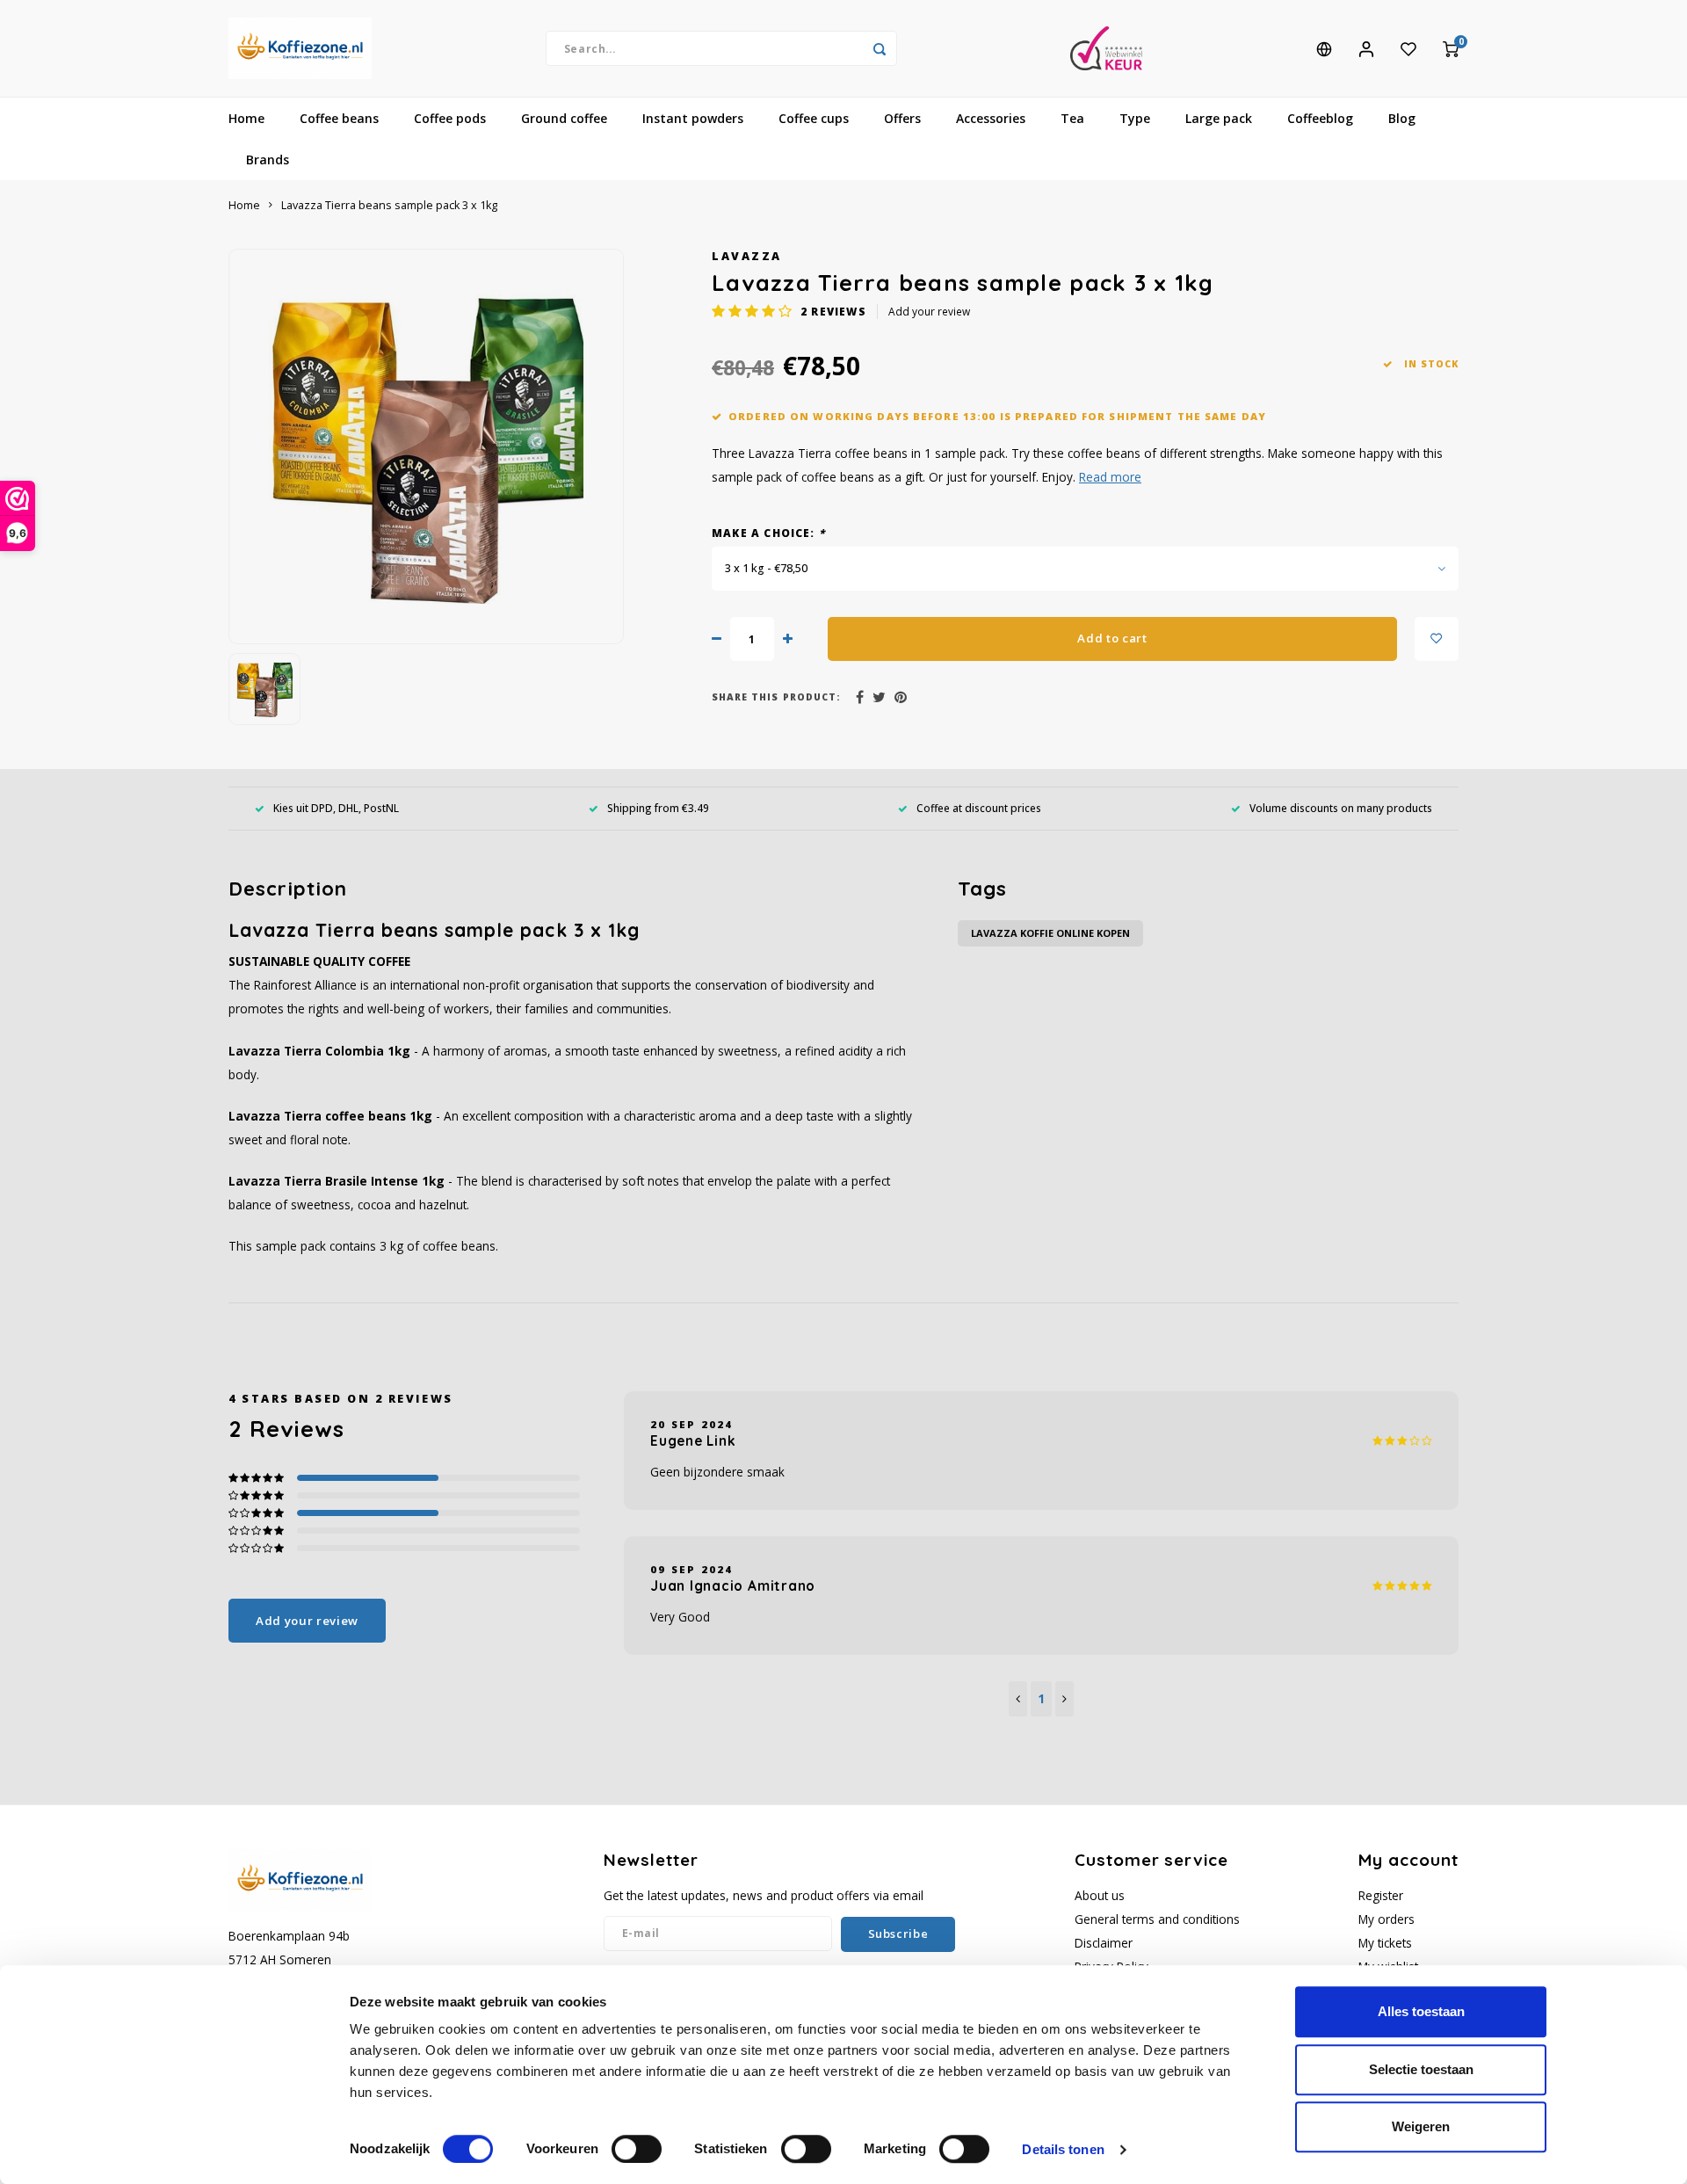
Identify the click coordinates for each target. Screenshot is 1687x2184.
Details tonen (1063, 2149)
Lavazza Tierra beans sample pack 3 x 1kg (389, 205)
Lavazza (747, 256)
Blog (1402, 118)
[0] (1451, 48)
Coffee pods (450, 118)
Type (1135, 118)
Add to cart (1112, 638)
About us (1100, 1895)
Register (1381, 1895)
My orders (1387, 1919)
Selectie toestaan (1421, 2069)
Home (246, 118)
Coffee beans (339, 118)
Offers (902, 118)
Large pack (1219, 118)
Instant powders (693, 118)
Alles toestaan (1421, 2011)
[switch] (637, 2149)
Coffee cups (814, 118)
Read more (1110, 477)
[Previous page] (1018, 1699)
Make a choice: (768, 533)
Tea (1072, 118)
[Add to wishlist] (1437, 639)
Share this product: (776, 697)
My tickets (1385, 1943)
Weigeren (1421, 2126)
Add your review (929, 311)
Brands (268, 160)
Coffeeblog (1320, 118)
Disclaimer (1104, 1943)
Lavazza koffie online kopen (1050, 933)
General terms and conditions (1157, 1919)
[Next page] (1064, 1699)
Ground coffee (564, 118)
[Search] (880, 48)
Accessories (991, 118)
